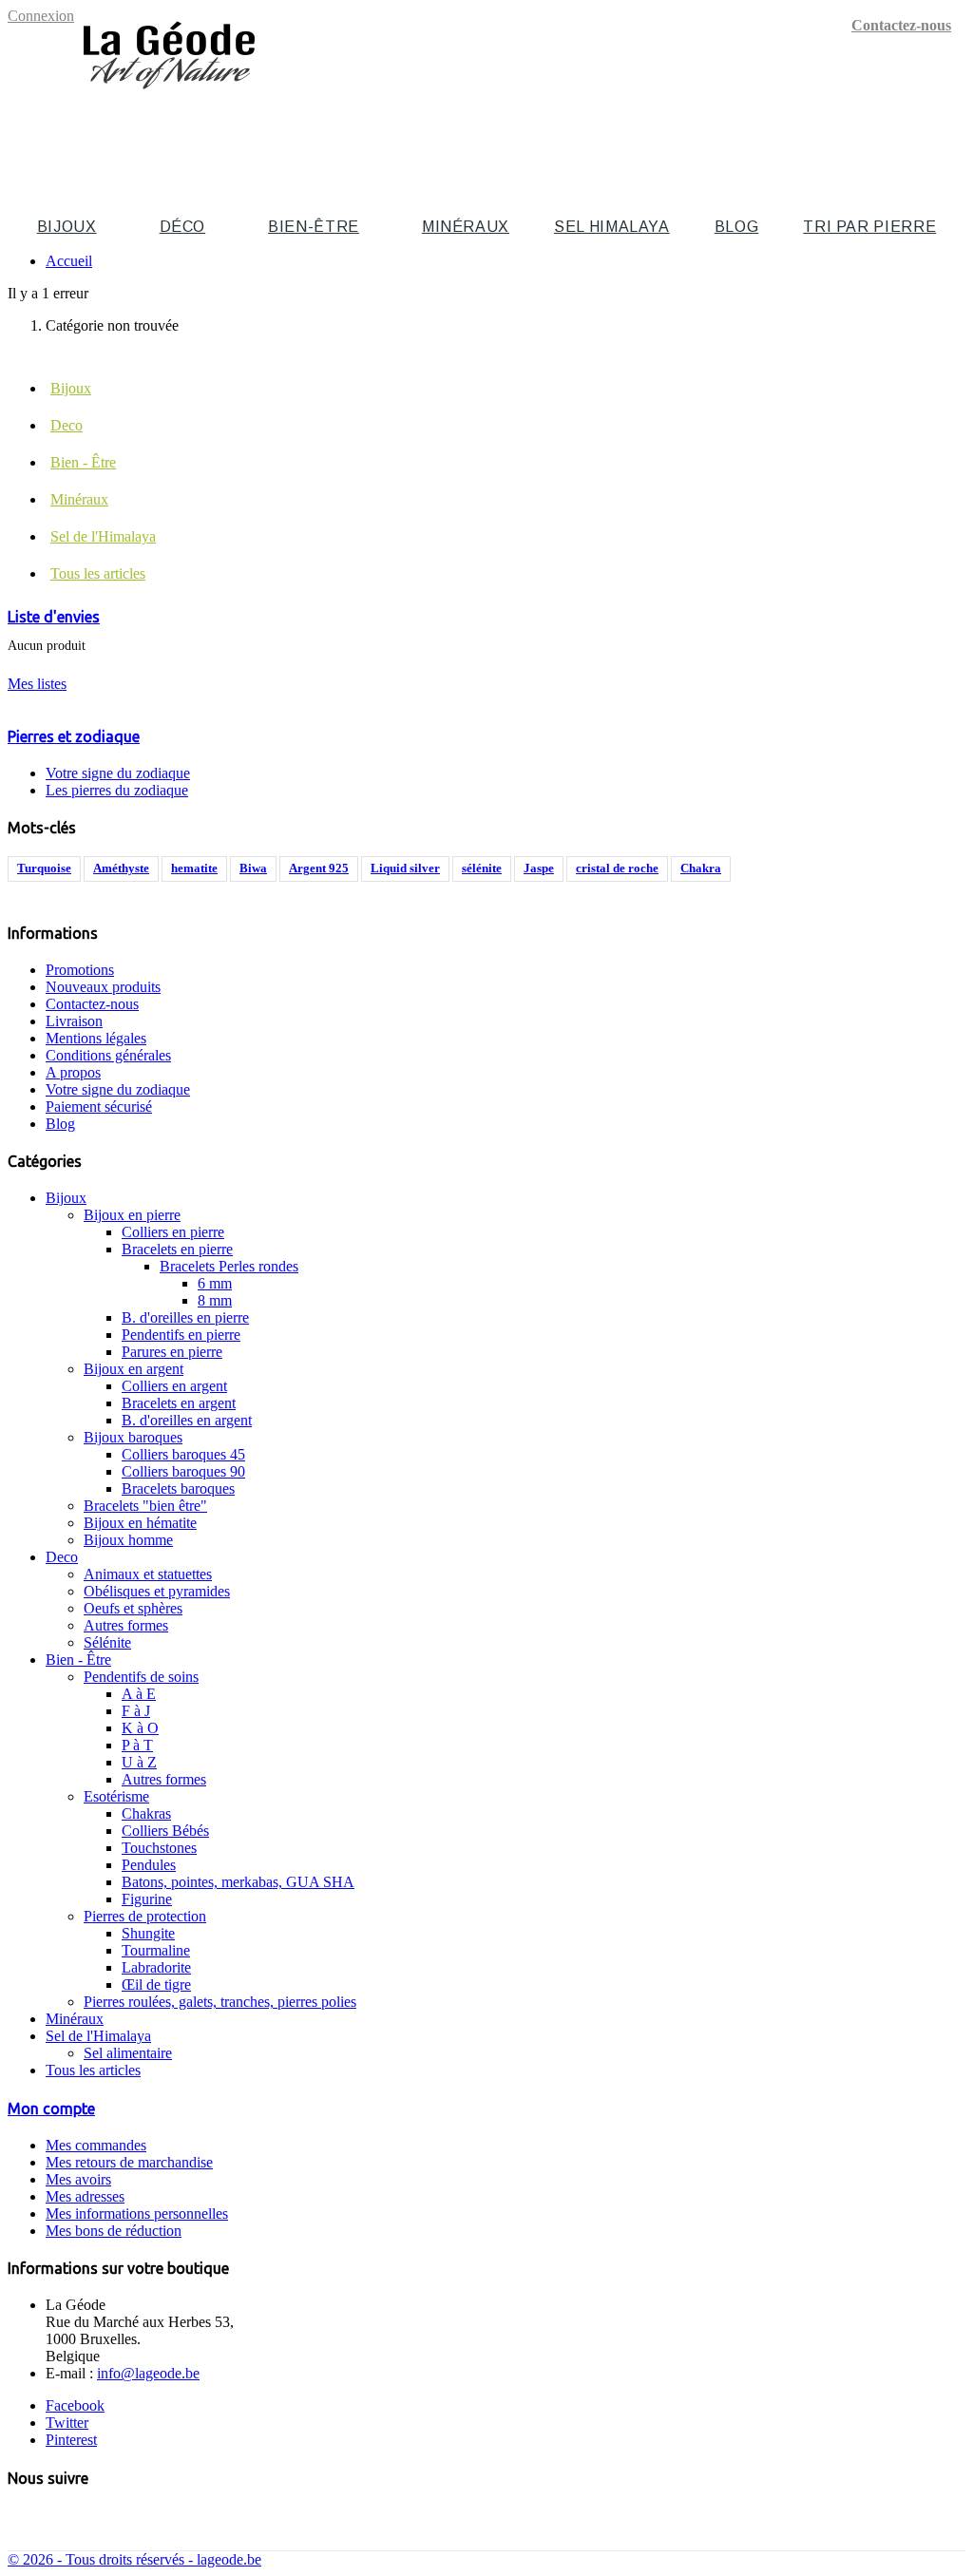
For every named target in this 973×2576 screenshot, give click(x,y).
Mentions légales (96, 1038)
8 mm (215, 1300)
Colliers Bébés (165, 1831)
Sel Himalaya (612, 227)
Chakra (701, 868)
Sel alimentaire (128, 2053)
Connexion (41, 16)
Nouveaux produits (103, 987)
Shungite (148, 1933)
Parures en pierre (172, 1352)
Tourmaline (156, 1950)
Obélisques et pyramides (157, 1591)
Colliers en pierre (173, 1232)
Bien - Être (83, 462)
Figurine (147, 1899)
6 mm (215, 1283)
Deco (67, 425)
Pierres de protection (145, 1916)
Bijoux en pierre (132, 1215)
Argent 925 (319, 868)
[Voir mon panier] (955, 129)
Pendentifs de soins (141, 1677)
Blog (737, 227)
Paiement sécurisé (99, 1107)
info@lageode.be (148, 2373)
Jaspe (539, 868)
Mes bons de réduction (114, 2231)
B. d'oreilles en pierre (185, 1317)
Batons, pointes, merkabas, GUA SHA (238, 1882)
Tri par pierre (869, 227)
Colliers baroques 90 (183, 1471)
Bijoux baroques (133, 1437)
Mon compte (51, 2109)
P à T (137, 1745)
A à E (139, 1694)
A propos (73, 1072)
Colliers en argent (174, 1386)
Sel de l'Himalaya (103, 536)
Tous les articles (98, 573)
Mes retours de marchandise (129, 2162)
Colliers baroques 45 (183, 1454)
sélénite (482, 868)
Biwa (253, 868)
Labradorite (156, 1967)
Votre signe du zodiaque (118, 773)
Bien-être (314, 227)
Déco (183, 227)
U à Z (139, 1762)
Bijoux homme (128, 1540)
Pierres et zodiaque (74, 736)
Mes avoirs (78, 2179)
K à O (140, 1728)
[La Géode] (169, 97)
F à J (136, 1711)
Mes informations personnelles (137, 2213)
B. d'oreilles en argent (187, 1420)
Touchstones (159, 1848)
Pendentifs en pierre (181, 1335)
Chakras (146, 1813)
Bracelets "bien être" (145, 1506)
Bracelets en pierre (177, 1249)
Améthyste (121, 868)
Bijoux (67, 227)
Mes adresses (85, 2196)
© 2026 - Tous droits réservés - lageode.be (134, 2559)
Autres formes (126, 1625)
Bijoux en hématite (140, 1523)
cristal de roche (617, 868)
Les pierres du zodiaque (117, 790)
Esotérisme (116, 1796)
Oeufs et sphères (133, 1608)
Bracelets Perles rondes (229, 1266)
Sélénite (107, 1642)
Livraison (74, 1021)
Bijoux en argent (134, 1369)
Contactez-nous (901, 25)
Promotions (80, 970)
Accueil (69, 261)
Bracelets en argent (179, 1403)
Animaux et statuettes (148, 1574)
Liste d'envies (54, 617)
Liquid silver (405, 868)
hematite (194, 868)
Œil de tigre (156, 1984)
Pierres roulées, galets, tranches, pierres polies (220, 2002)
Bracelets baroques (178, 1488)
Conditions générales (108, 1055)
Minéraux (466, 227)
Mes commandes (96, 2145)
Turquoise (44, 868)
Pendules (149, 1865)
